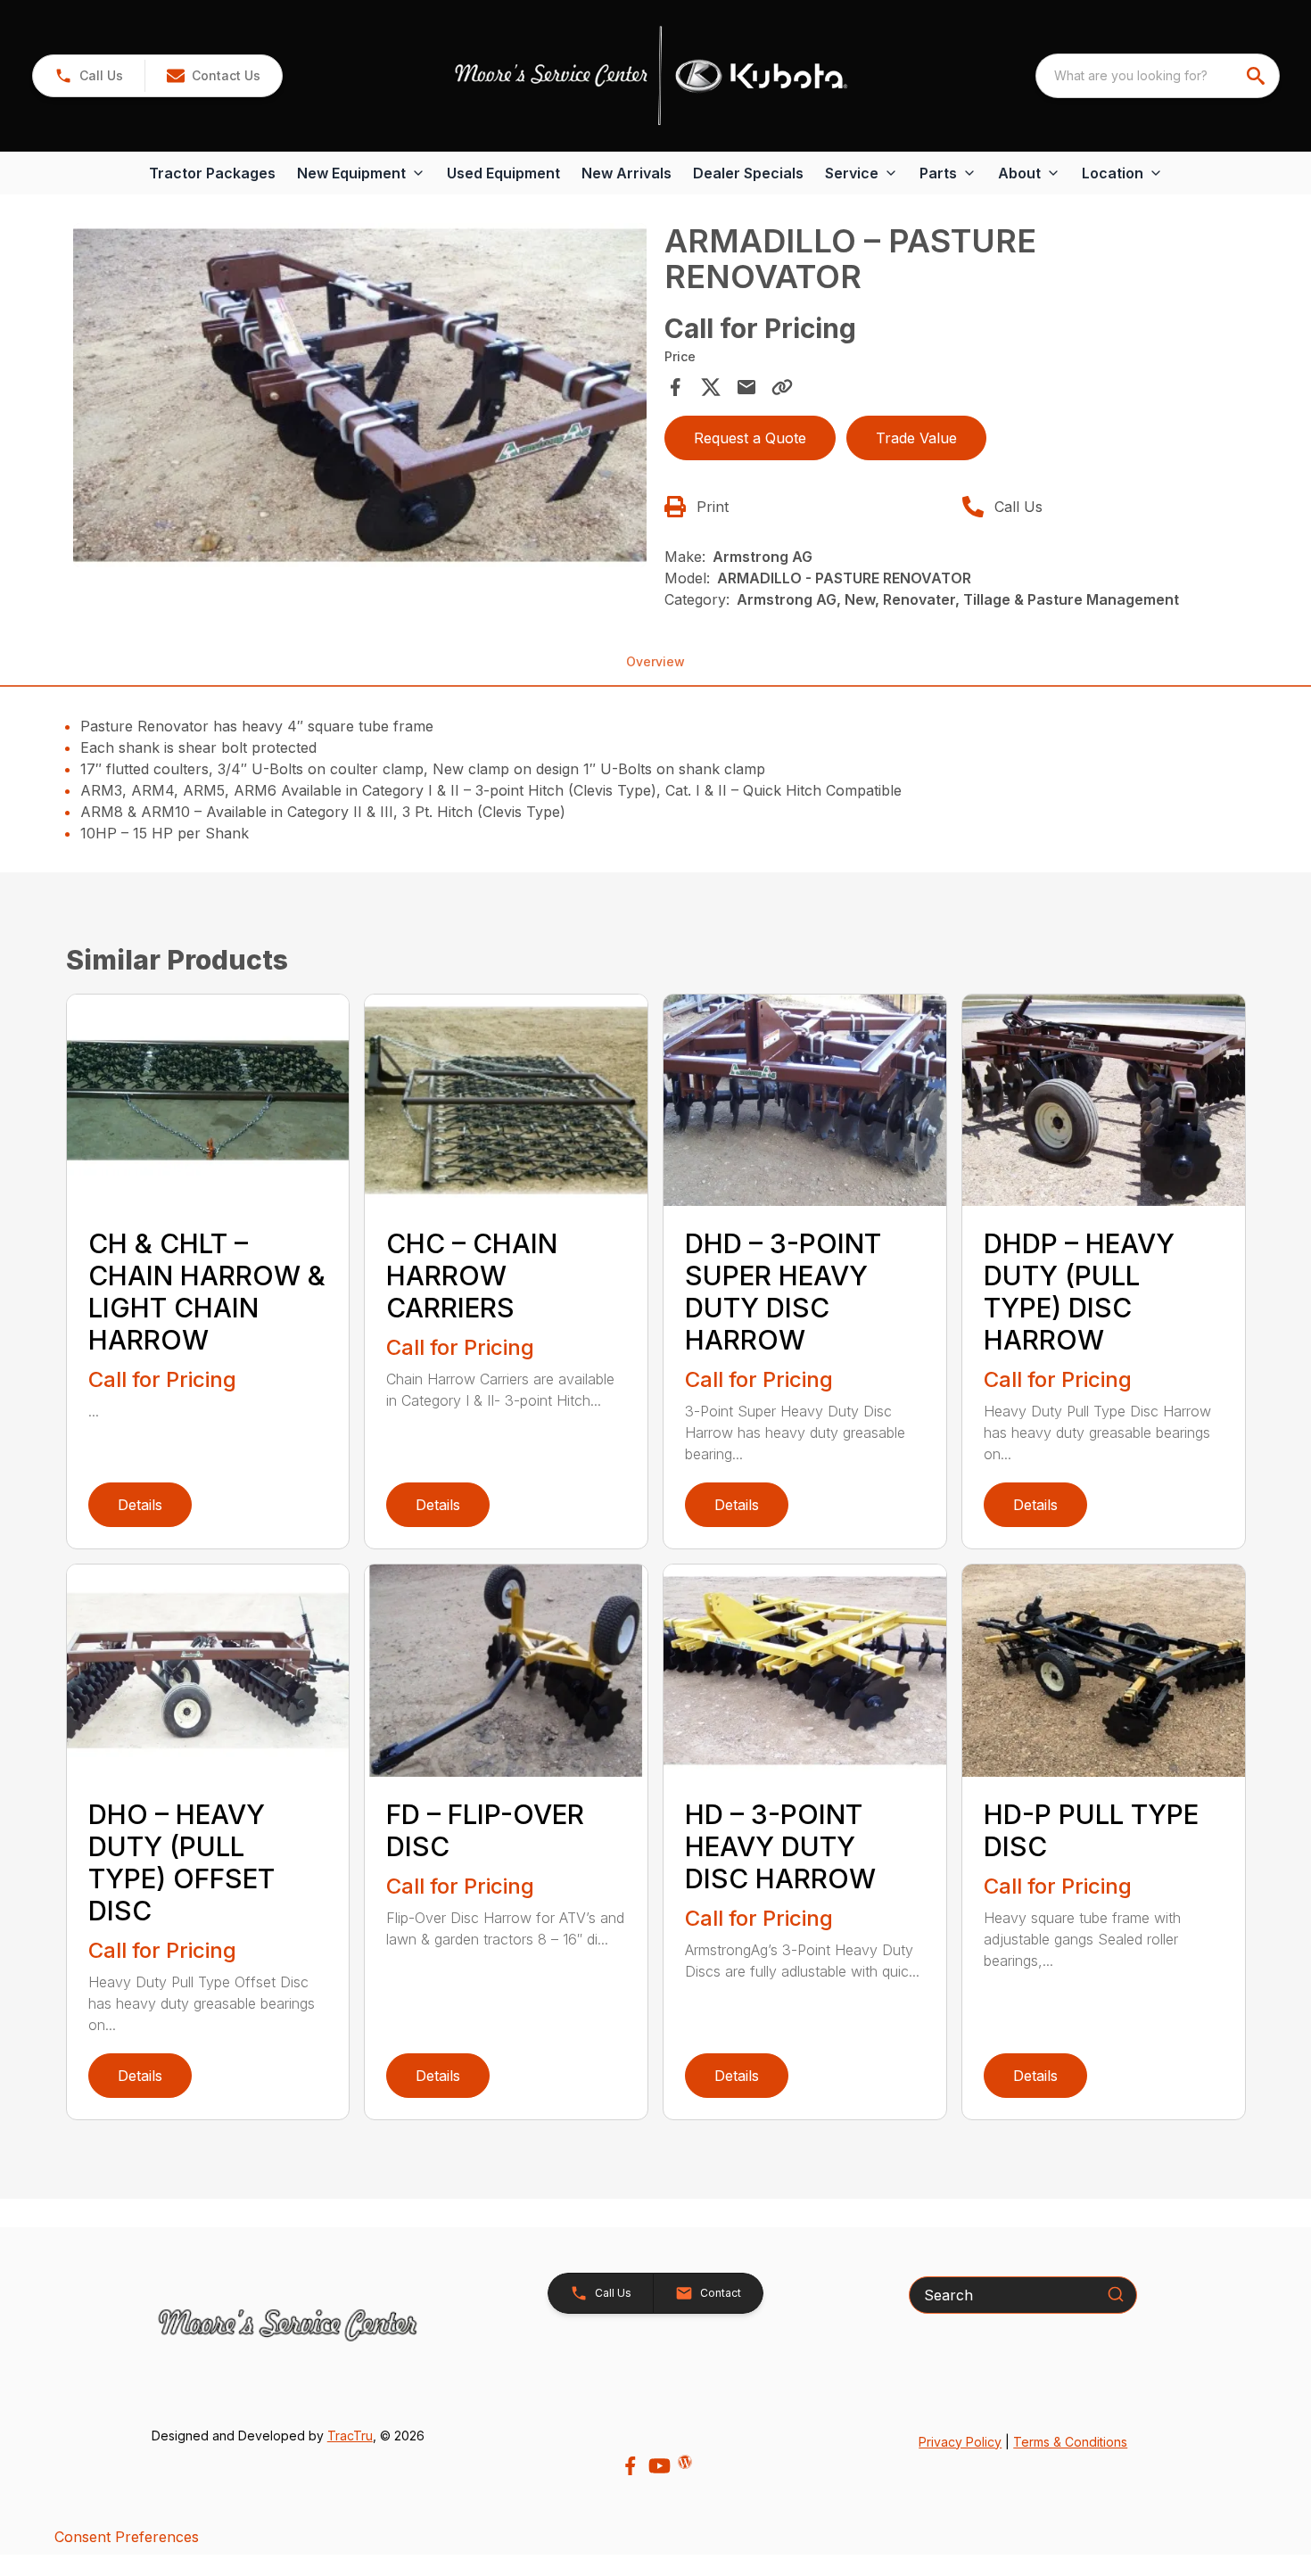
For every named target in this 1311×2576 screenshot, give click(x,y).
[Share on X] (711, 387)
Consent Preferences (127, 2537)
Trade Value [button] (916, 438)
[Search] (1116, 2294)
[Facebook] (630, 2466)
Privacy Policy (960, 2442)
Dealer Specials (748, 173)
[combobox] (1158, 76)
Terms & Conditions (1070, 2442)
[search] (1257, 76)
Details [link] (140, 1505)
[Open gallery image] (360, 395)
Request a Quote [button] (750, 438)
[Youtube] (660, 2466)
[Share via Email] (746, 387)
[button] (89, 76)
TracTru (350, 2436)
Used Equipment (503, 173)
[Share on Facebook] (675, 387)
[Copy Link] (782, 387)
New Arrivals (627, 173)
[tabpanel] (360, 398)
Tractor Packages (212, 173)
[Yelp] (685, 2462)
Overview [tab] (655, 661)
